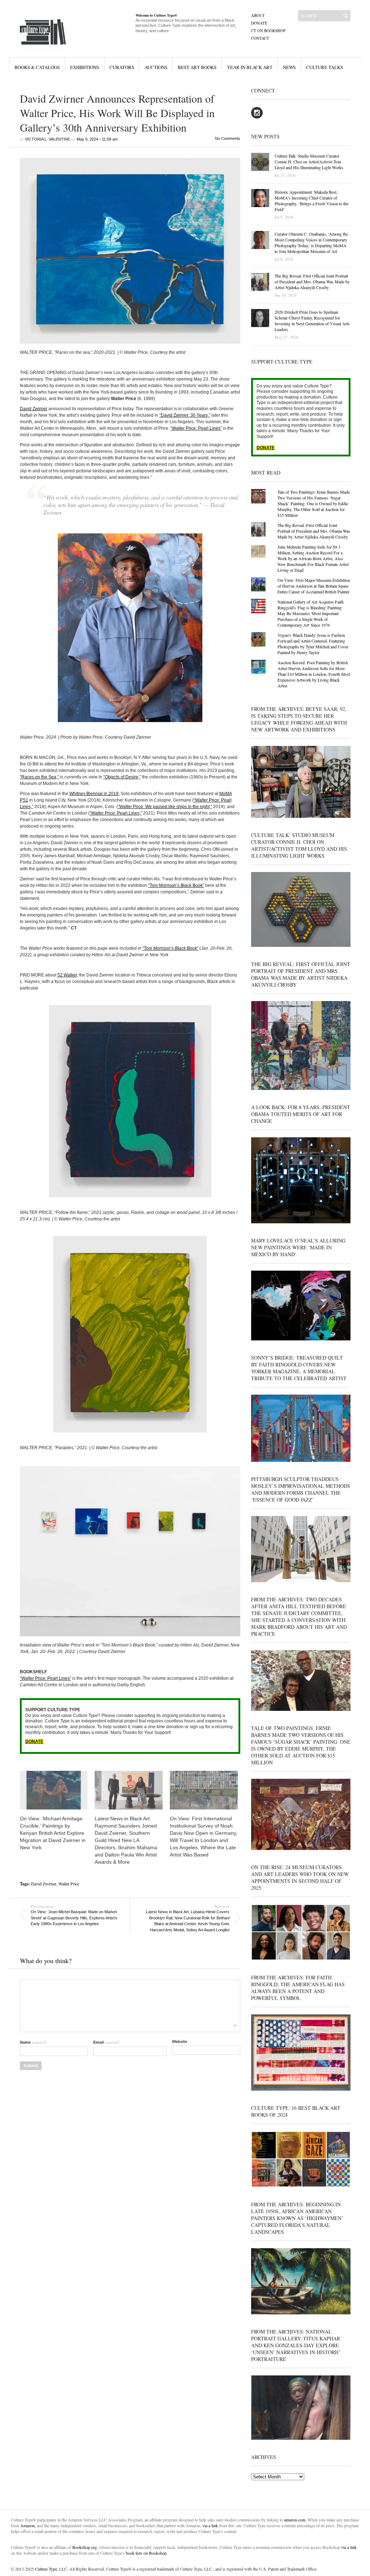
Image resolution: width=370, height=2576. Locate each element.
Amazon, (28, 2525)
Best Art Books (197, 67)
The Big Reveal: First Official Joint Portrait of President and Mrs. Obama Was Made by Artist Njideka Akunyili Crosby (314, 531)
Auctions (156, 67)
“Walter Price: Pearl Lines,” (116, 813)
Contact (260, 38)
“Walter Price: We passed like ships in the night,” (165, 807)
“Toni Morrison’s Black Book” (176, 885)
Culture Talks (324, 67)
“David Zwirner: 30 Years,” (185, 415)
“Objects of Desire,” (122, 777)
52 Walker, (68, 975)
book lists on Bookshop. (147, 2553)
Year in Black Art (250, 67)
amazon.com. (296, 2520)
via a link (210, 2525)
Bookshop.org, (85, 2547)
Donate (259, 23)
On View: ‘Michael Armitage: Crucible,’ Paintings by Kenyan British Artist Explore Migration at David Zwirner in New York (53, 1833)
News (289, 67)
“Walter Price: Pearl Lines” (196, 428)
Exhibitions (85, 67)
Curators (122, 67)
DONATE (34, 1742)
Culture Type (46, 2569)
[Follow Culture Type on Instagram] (257, 117)
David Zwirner (34, 409)
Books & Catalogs (37, 67)
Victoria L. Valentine (48, 139)
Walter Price (69, 1884)
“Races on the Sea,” (39, 777)
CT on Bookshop (268, 31)
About (258, 15)
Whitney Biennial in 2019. (94, 794)
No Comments (228, 138)
